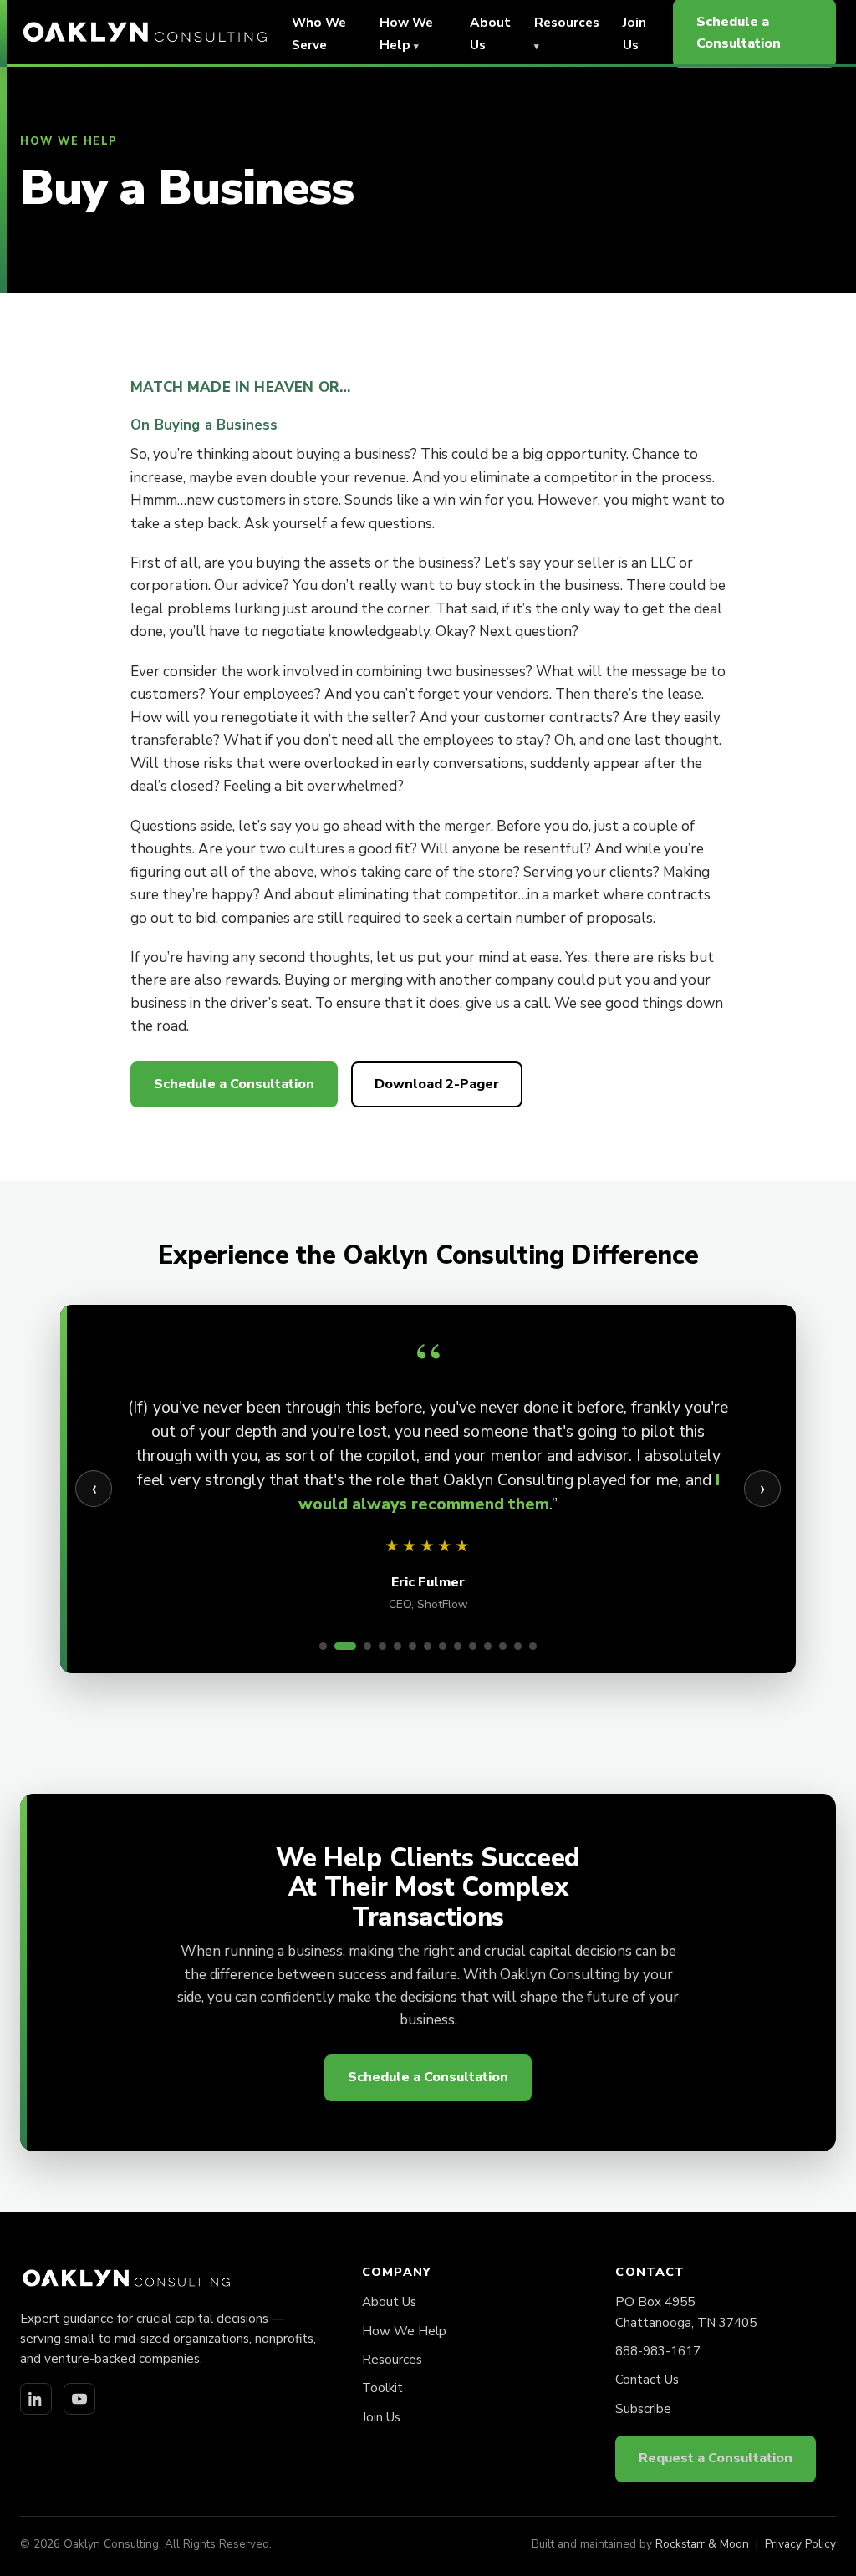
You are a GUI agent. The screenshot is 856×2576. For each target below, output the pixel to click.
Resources (392, 2360)
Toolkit (382, 2388)
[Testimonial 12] (503, 1646)
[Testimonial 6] (413, 1646)
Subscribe (643, 2409)
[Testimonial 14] (533, 1646)
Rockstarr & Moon (702, 2544)
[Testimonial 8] (443, 1646)
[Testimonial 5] (397, 1646)
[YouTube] (79, 2399)
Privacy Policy (800, 2544)
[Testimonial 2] (345, 1646)
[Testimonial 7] (428, 1646)
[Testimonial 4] (382, 1646)
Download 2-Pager (437, 1084)
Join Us (381, 2417)
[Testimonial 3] (367, 1646)
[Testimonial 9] (458, 1646)
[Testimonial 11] (488, 1646)
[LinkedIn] (36, 2399)
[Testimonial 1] (323, 1646)
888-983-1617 (658, 2351)
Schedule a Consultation (234, 1084)
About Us (389, 2302)
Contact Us (647, 2380)
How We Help (404, 2331)
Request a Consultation (716, 2458)
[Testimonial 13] (518, 1646)
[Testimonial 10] (473, 1646)
